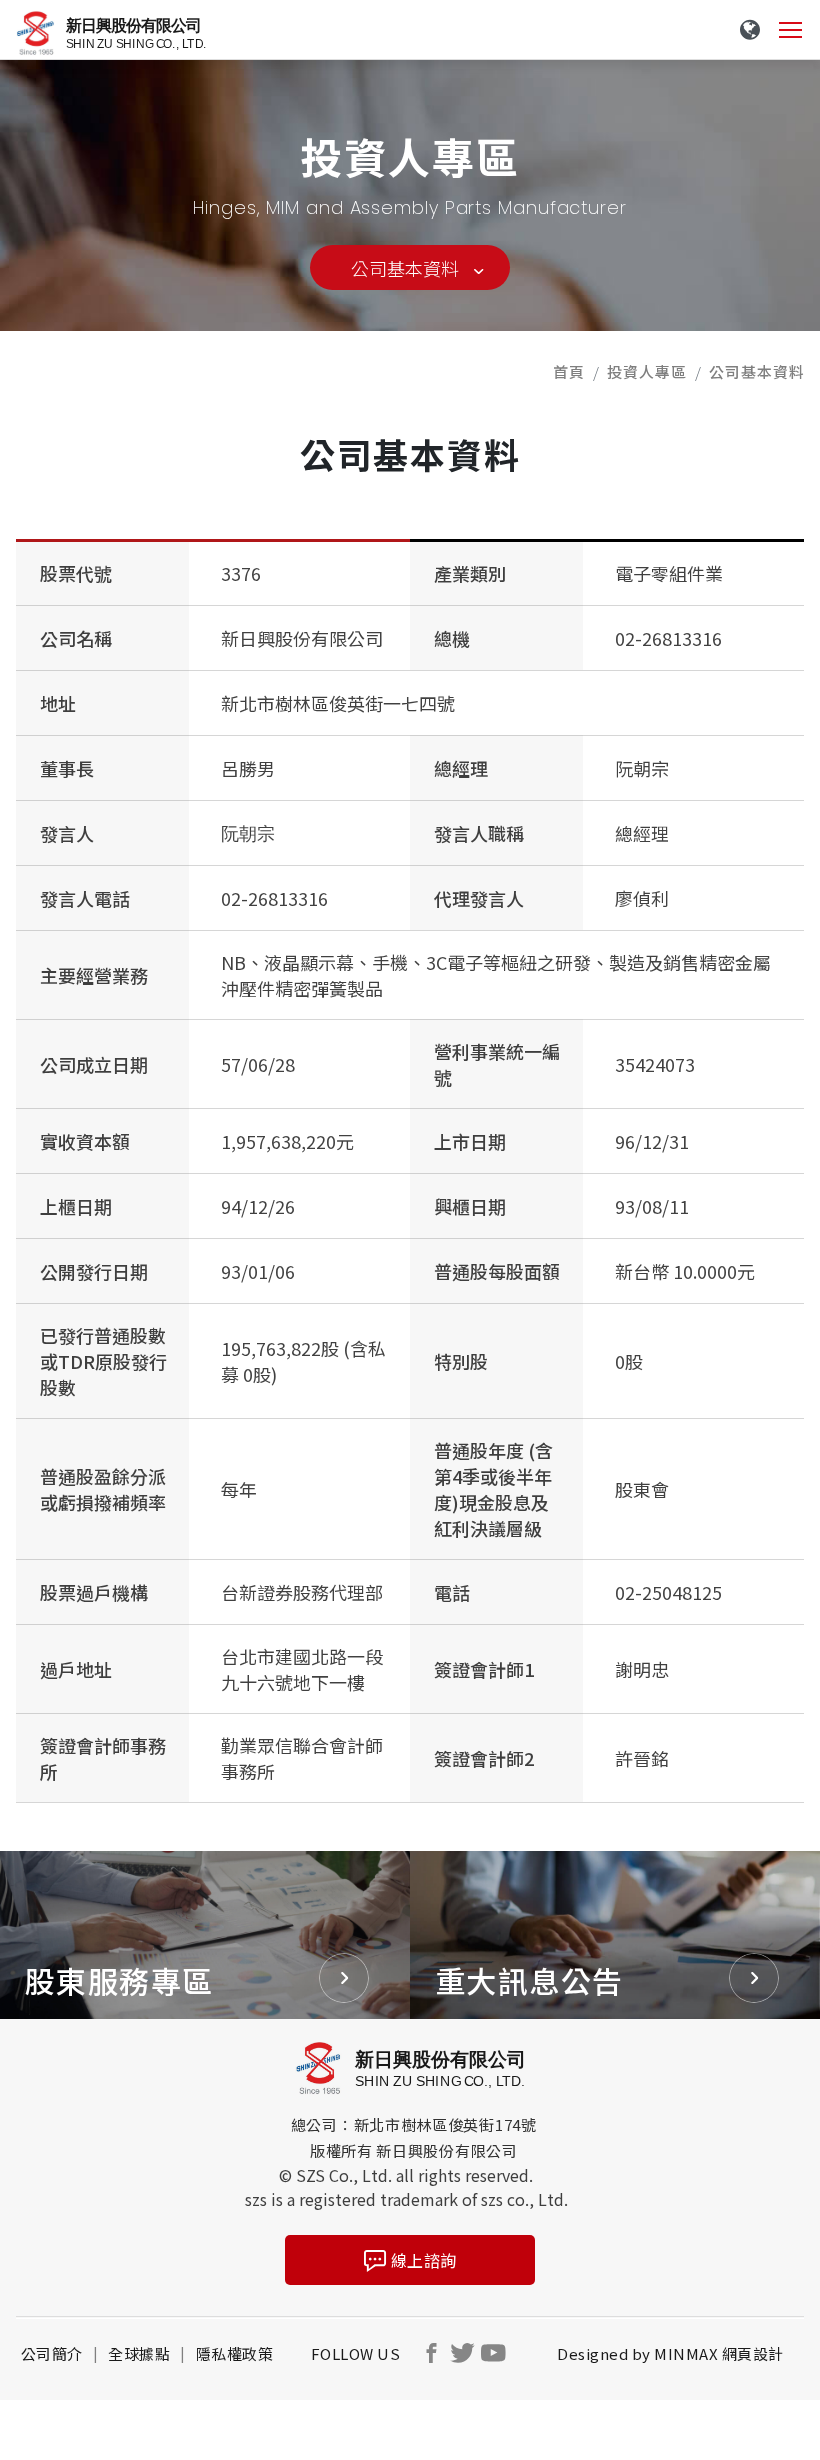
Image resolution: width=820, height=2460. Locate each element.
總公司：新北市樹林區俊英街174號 (414, 2124)
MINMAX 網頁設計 (719, 2353)
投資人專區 (647, 371)
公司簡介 (52, 2353)
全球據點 (139, 2353)
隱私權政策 (235, 2353)
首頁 (569, 371)
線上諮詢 (424, 2260)
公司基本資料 (405, 268)
